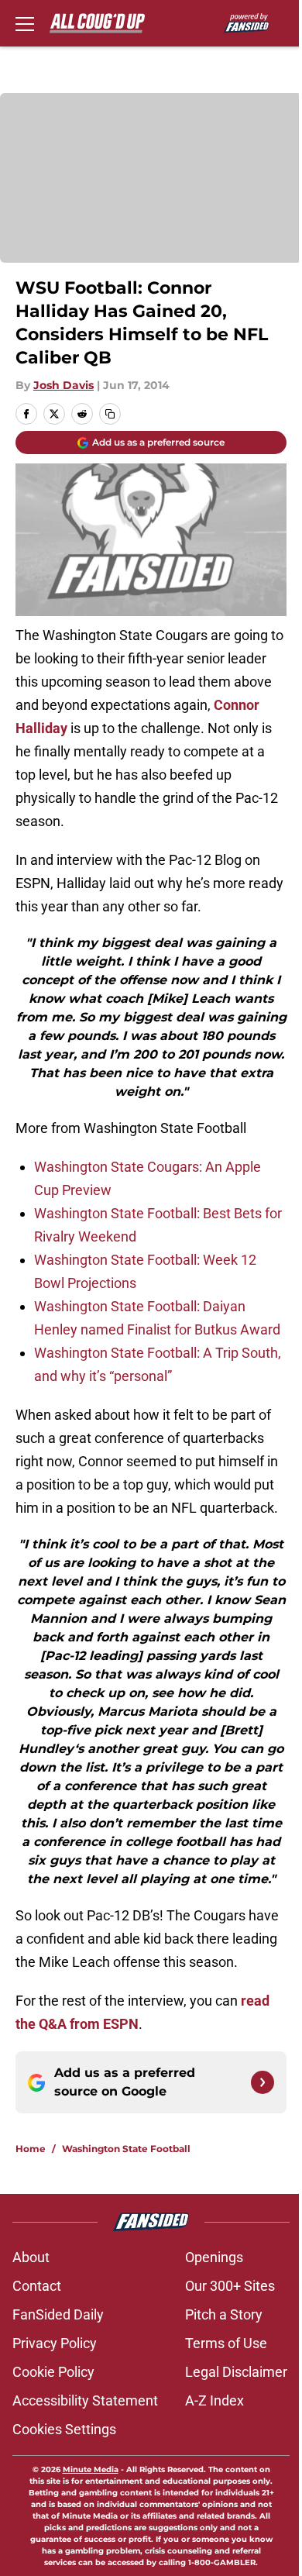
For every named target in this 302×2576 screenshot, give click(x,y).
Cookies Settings (64, 2429)
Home (31, 2149)
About (31, 2257)
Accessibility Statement (85, 2400)
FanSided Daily (58, 2314)
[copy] (110, 414)
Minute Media (91, 2469)
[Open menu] (25, 23)
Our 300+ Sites (230, 2286)
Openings (214, 2257)
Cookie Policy (53, 2372)
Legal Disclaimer (236, 2372)
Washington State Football (126, 2149)
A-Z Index (214, 2400)
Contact (37, 2286)
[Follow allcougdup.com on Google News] (263, 2082)
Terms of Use (226, 2343)
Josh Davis (63, 385)
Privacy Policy (55, 2343)
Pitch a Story (224, 2314)
